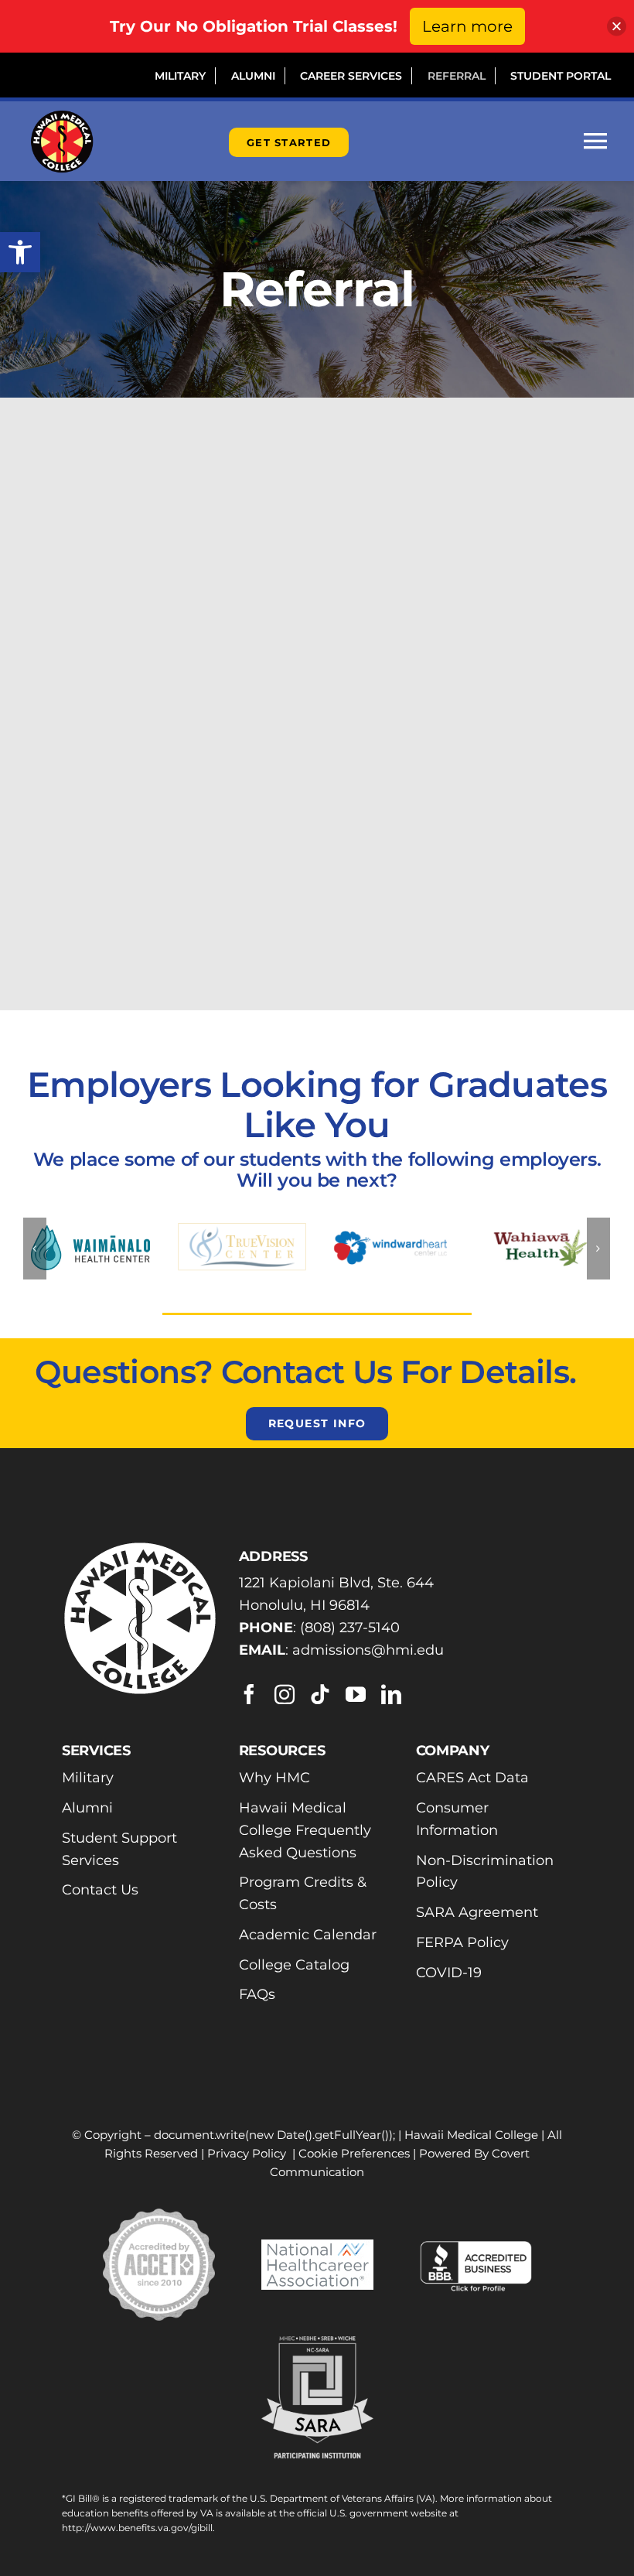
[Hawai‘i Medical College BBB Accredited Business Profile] (476, 2246)
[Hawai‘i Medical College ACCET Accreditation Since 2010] (159, 2217)
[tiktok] (320, 1694)
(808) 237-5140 (350, 1628)
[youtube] (356, 1694)
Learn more (467, 26)
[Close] (617, 27)
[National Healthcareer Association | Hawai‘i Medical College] (317, 2248)
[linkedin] (391, 1694)
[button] (20, 252)
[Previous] (35, 1249)
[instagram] (285, 1694)
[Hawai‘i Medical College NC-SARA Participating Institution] (317, 2345)
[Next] (598, 1249)
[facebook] (249, 1694)
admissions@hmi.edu (368, 1650)
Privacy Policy (247, 2153)
